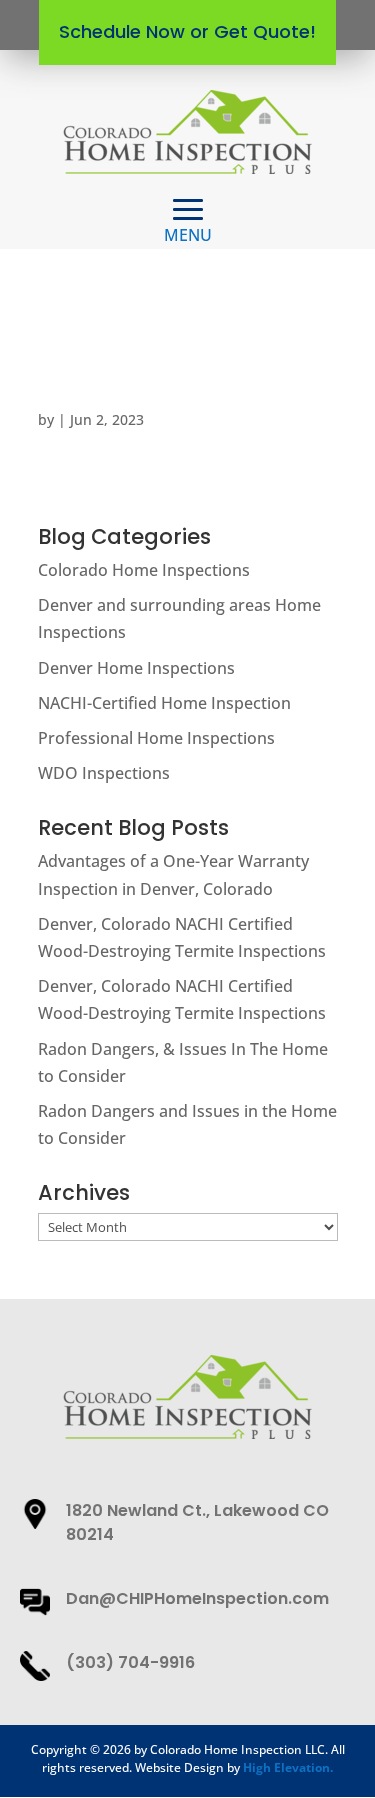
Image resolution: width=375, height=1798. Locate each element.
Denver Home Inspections (136, 668)
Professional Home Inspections (156, 738)
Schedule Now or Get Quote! (187, 31)
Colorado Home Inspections (144, 570)
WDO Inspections (104, 773)
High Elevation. (288, 1767)
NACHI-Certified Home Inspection (164, 703)
